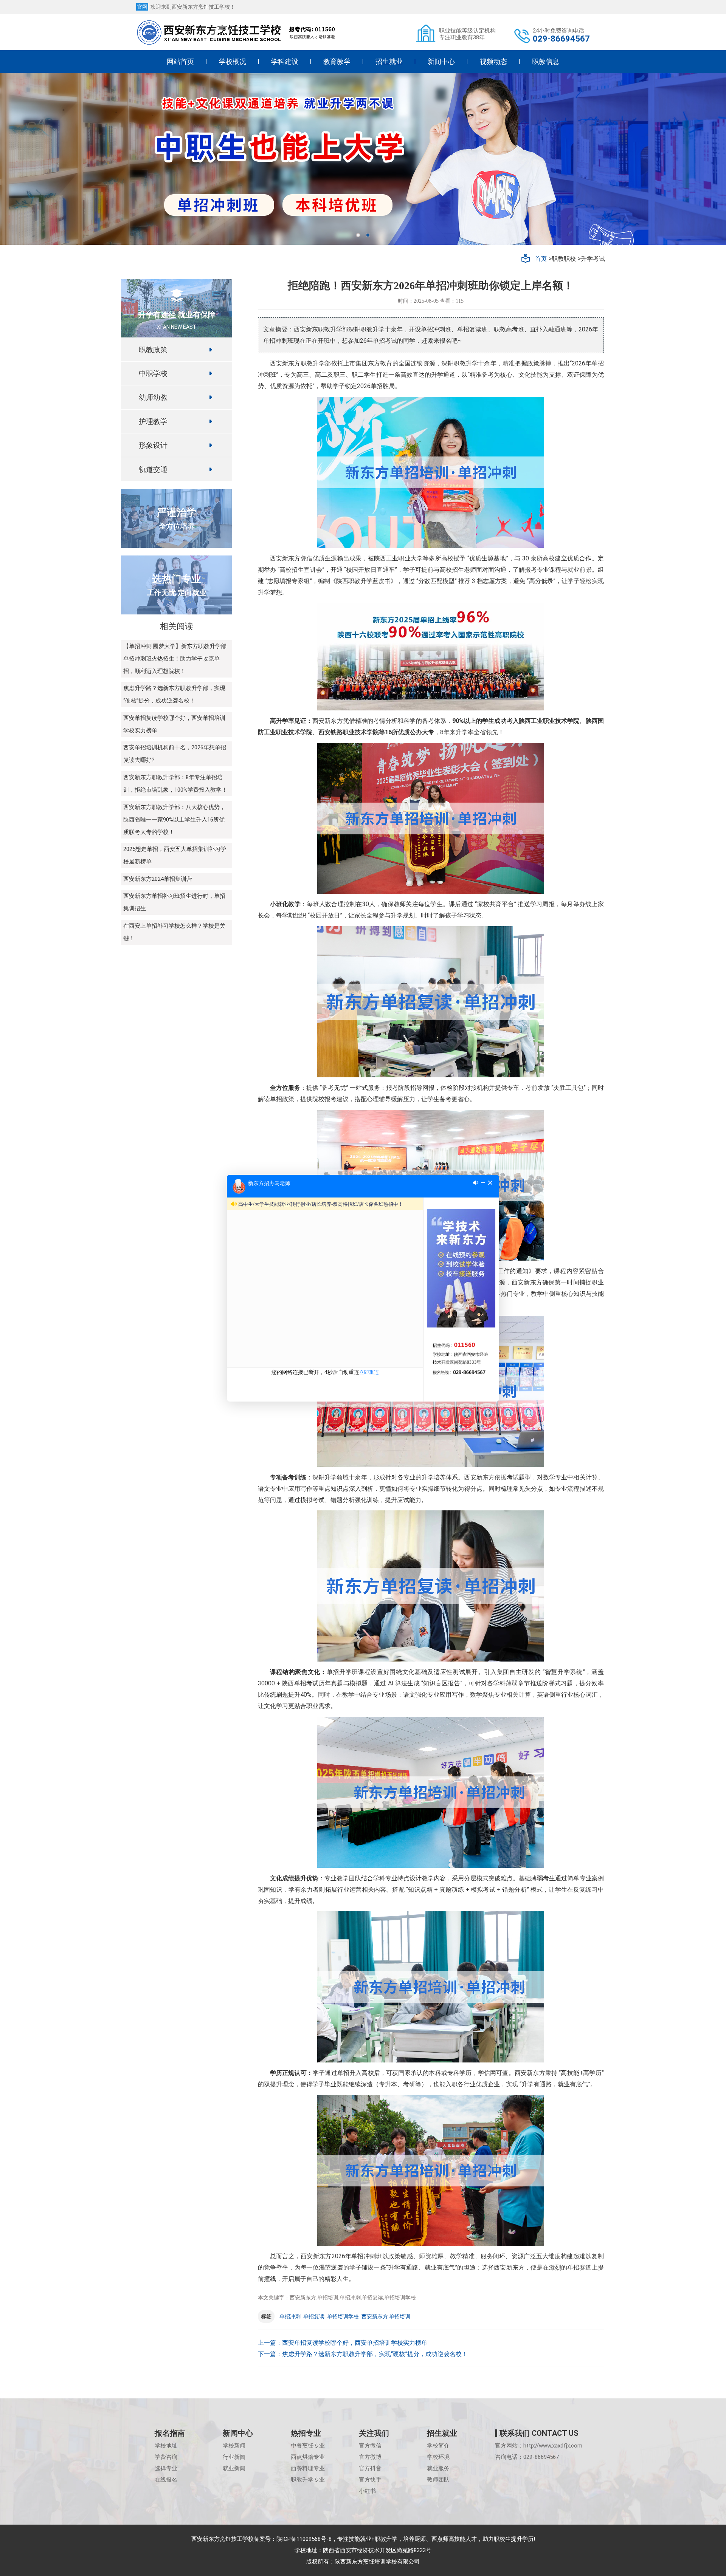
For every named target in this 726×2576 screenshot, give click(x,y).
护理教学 (153, 421)
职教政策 (153, 349)
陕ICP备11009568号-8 (304, 2539)
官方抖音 (370, 2468)
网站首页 (180, 61)
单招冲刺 (290, 2316)
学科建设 (285, 61)
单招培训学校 (343, 2316)
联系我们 (539, 2433)
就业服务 (438, 2468)
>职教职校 (562, 259)
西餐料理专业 (308, 2468)
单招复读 (314, 2316)
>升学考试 (591, 259)
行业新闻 (234, 2457)
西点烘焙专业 (308, 2457)
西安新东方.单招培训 (386, 2316)
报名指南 (170, 2433)
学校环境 (438, 2457)
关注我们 (374, 2433)
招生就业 (389, 61)
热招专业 (306, 2433)
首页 (541, 258)
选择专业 (166, 2468)
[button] (358, 235)
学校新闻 (234, 2446)
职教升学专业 (308, 2480)
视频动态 (493, 61)
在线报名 (166, 2480)
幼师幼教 (153, 397)
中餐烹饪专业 (308, 2446)
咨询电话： (527, 2457)
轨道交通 (153, 469)
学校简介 (438, 2446)
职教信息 (546, 61)
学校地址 (166, 2446)
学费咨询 (166, 2457)
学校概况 (233, 61)
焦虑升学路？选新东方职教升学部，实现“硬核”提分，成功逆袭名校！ (375, 2354)
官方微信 (370, 2446)
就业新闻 (234, 2468)
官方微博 (370, 2457)
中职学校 (153, 373)
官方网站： (539, 2446)
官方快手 (370, 2480)
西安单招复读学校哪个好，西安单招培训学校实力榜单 (355, 2343)
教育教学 (337, 61)
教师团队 (438, 2480)
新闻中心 (441, 61)
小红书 (367, 2491)
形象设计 (153, 445)
